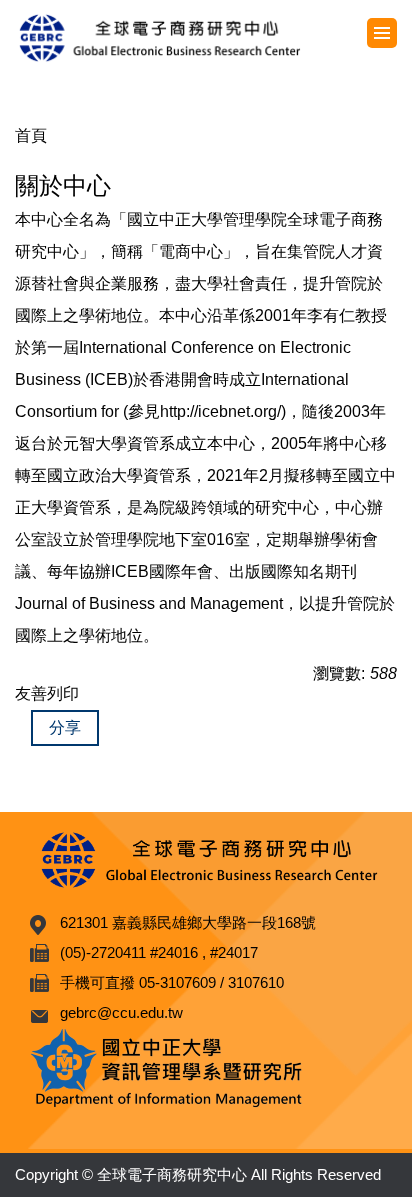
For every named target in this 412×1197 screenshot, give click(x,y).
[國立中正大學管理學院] (206, 38)
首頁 (31, 135)
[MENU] (382, 33)
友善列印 (47, 693)
